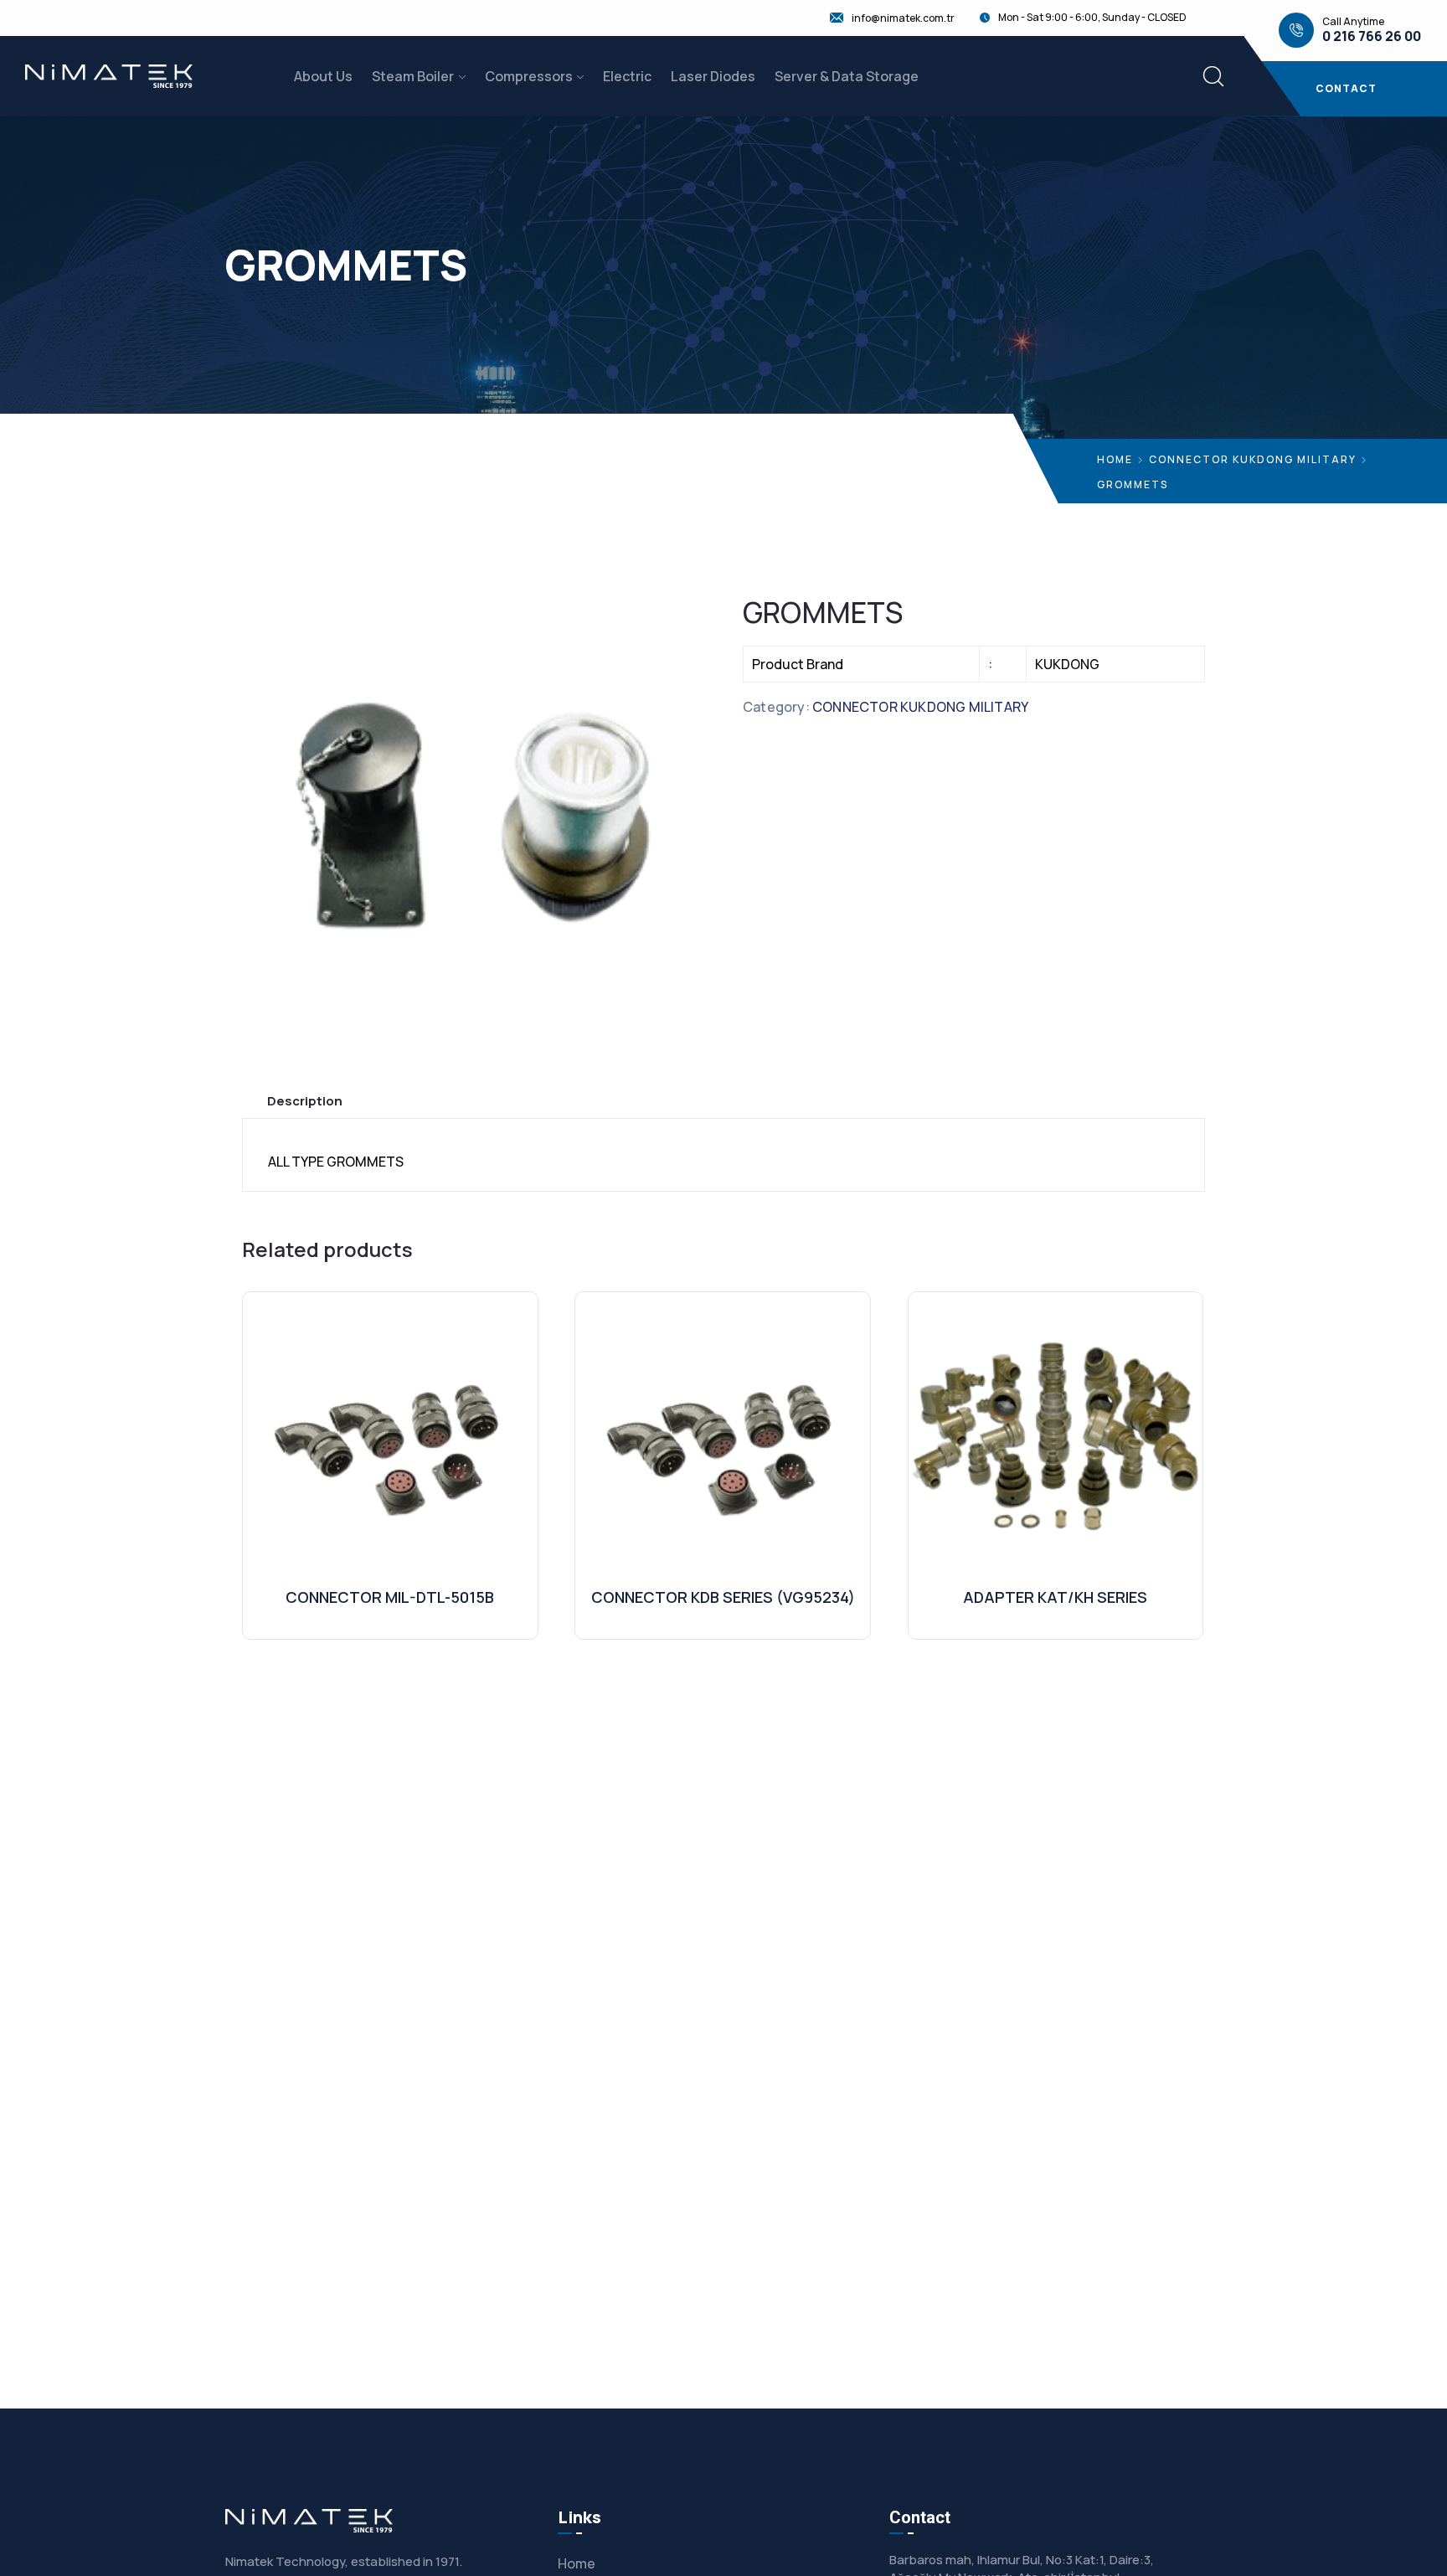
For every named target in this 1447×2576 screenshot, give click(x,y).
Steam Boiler (413, 76)
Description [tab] (305, 1101)
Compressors (529, 76)
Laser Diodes (713, 76)
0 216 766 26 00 (1372, 36)
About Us (323, 76)
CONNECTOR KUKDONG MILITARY (1253, 459)
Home (1115, 459)
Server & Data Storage (847, 76)
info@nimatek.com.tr (903, 18)
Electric (627, 76)
